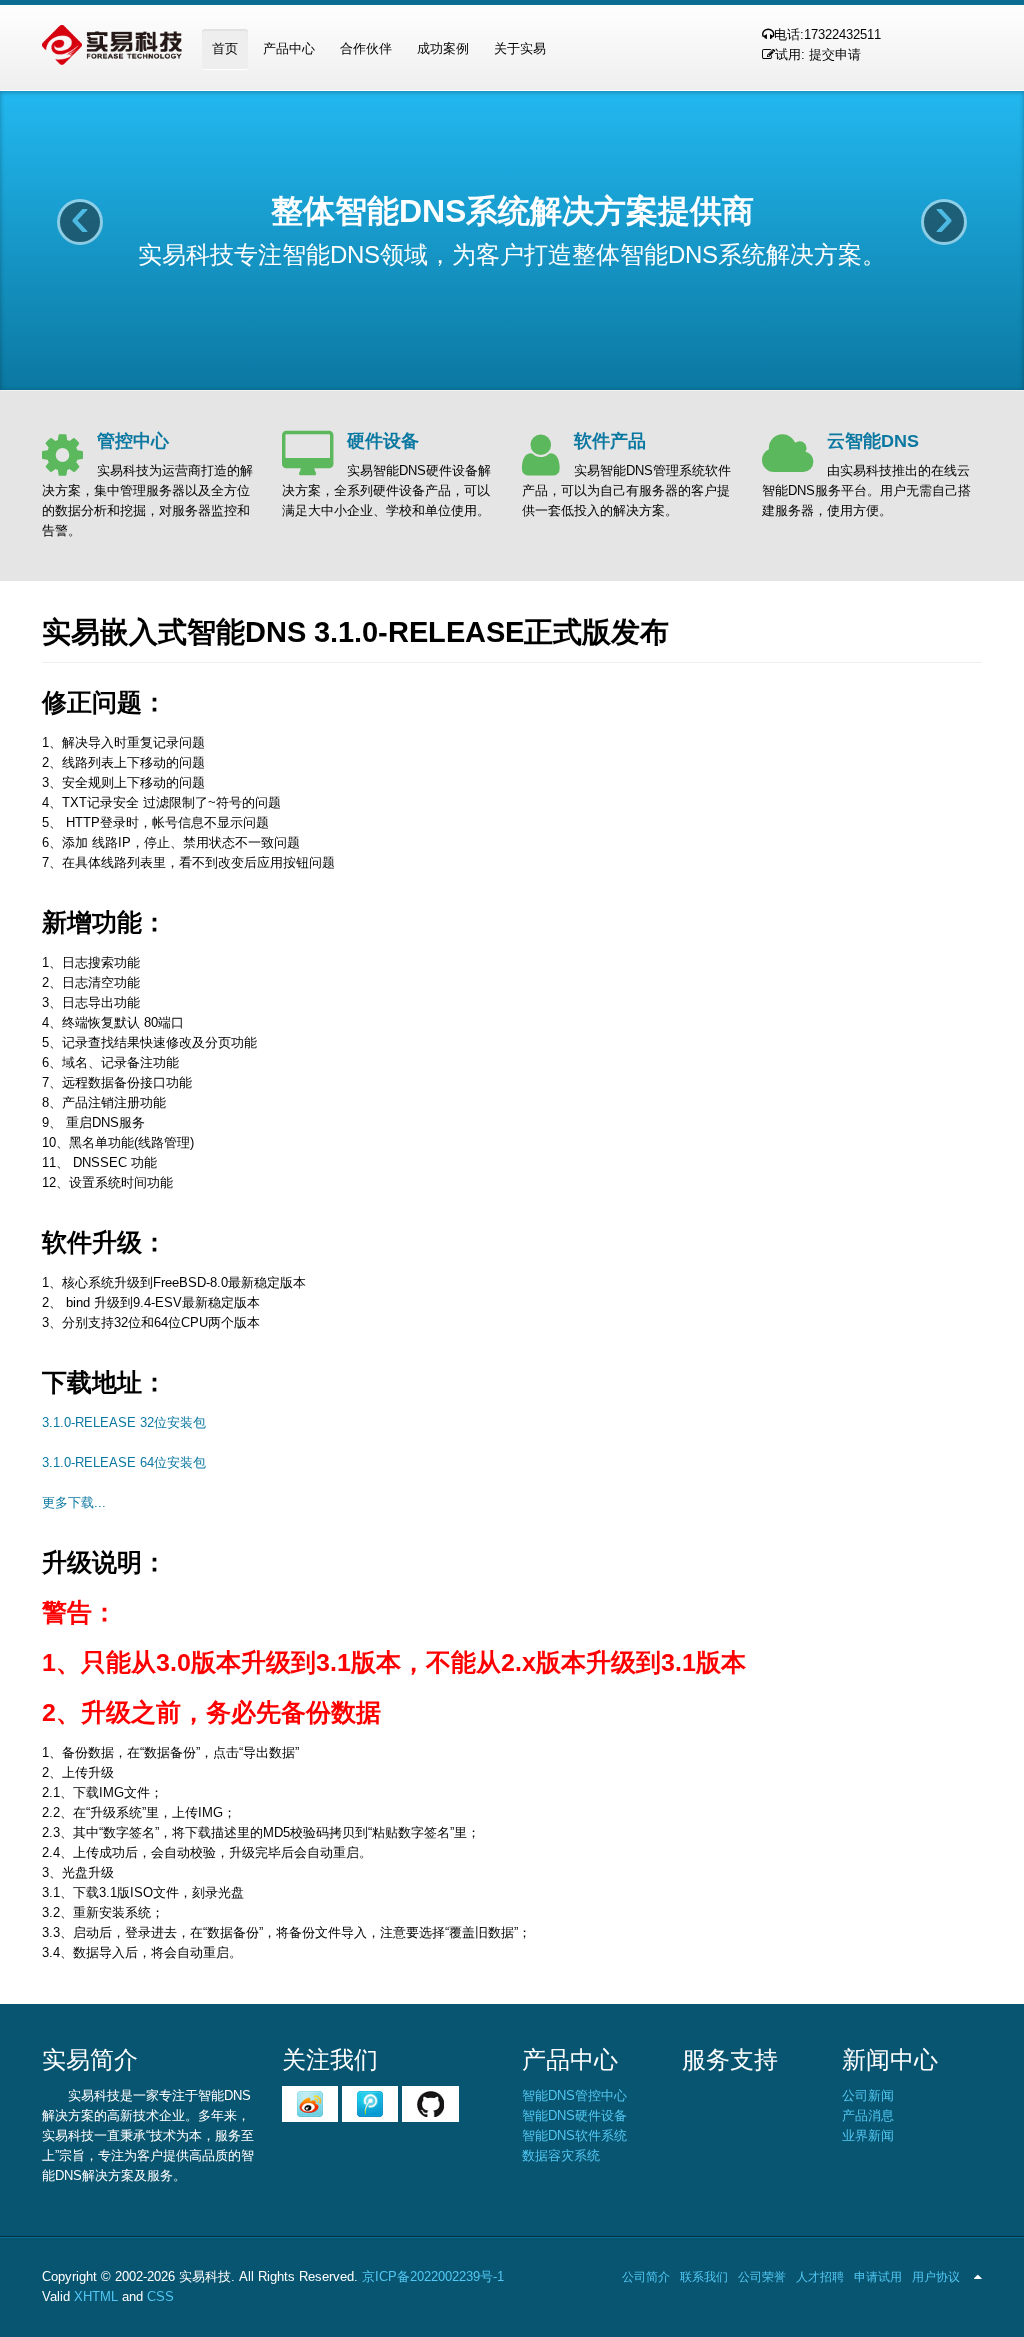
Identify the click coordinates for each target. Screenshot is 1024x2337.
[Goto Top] (978, 2277)
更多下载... (74, 1502)
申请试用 (878, 2277)
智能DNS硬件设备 (574, 2115)
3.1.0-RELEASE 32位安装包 (124, 1422)
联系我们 (704, 2277)
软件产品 (610, 441)
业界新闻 (868, 2135)
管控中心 (133, 441)
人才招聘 (820, 2277)
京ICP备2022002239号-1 (433, 2276)
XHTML (96, 2296)
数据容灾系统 (561, 2155)
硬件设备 (383, 441)
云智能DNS (873, 441)
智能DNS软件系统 (574, 2135)
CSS (160, 2296)
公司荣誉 (762, 2277)
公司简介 (646, 2277)
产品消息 (868, 2115)
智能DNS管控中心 (574, 2095)
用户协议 (936, 2277)
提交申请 (835, 54)
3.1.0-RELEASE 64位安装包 (124, 1462)
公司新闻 (868, 2095)
